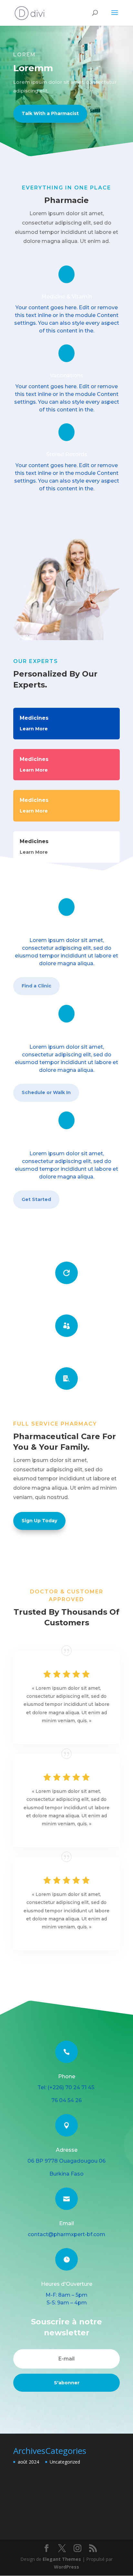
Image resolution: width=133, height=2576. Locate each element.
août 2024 (28, 2462)
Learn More (34, 729)
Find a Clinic (36, 986)
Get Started (36, 1199)
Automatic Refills (66, 1298)
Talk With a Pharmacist (50, 113)
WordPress (66, 2567)
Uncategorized (65, 2462)
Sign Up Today (39, 1521)
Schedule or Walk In (46, 1092)
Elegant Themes (62, 2559)
